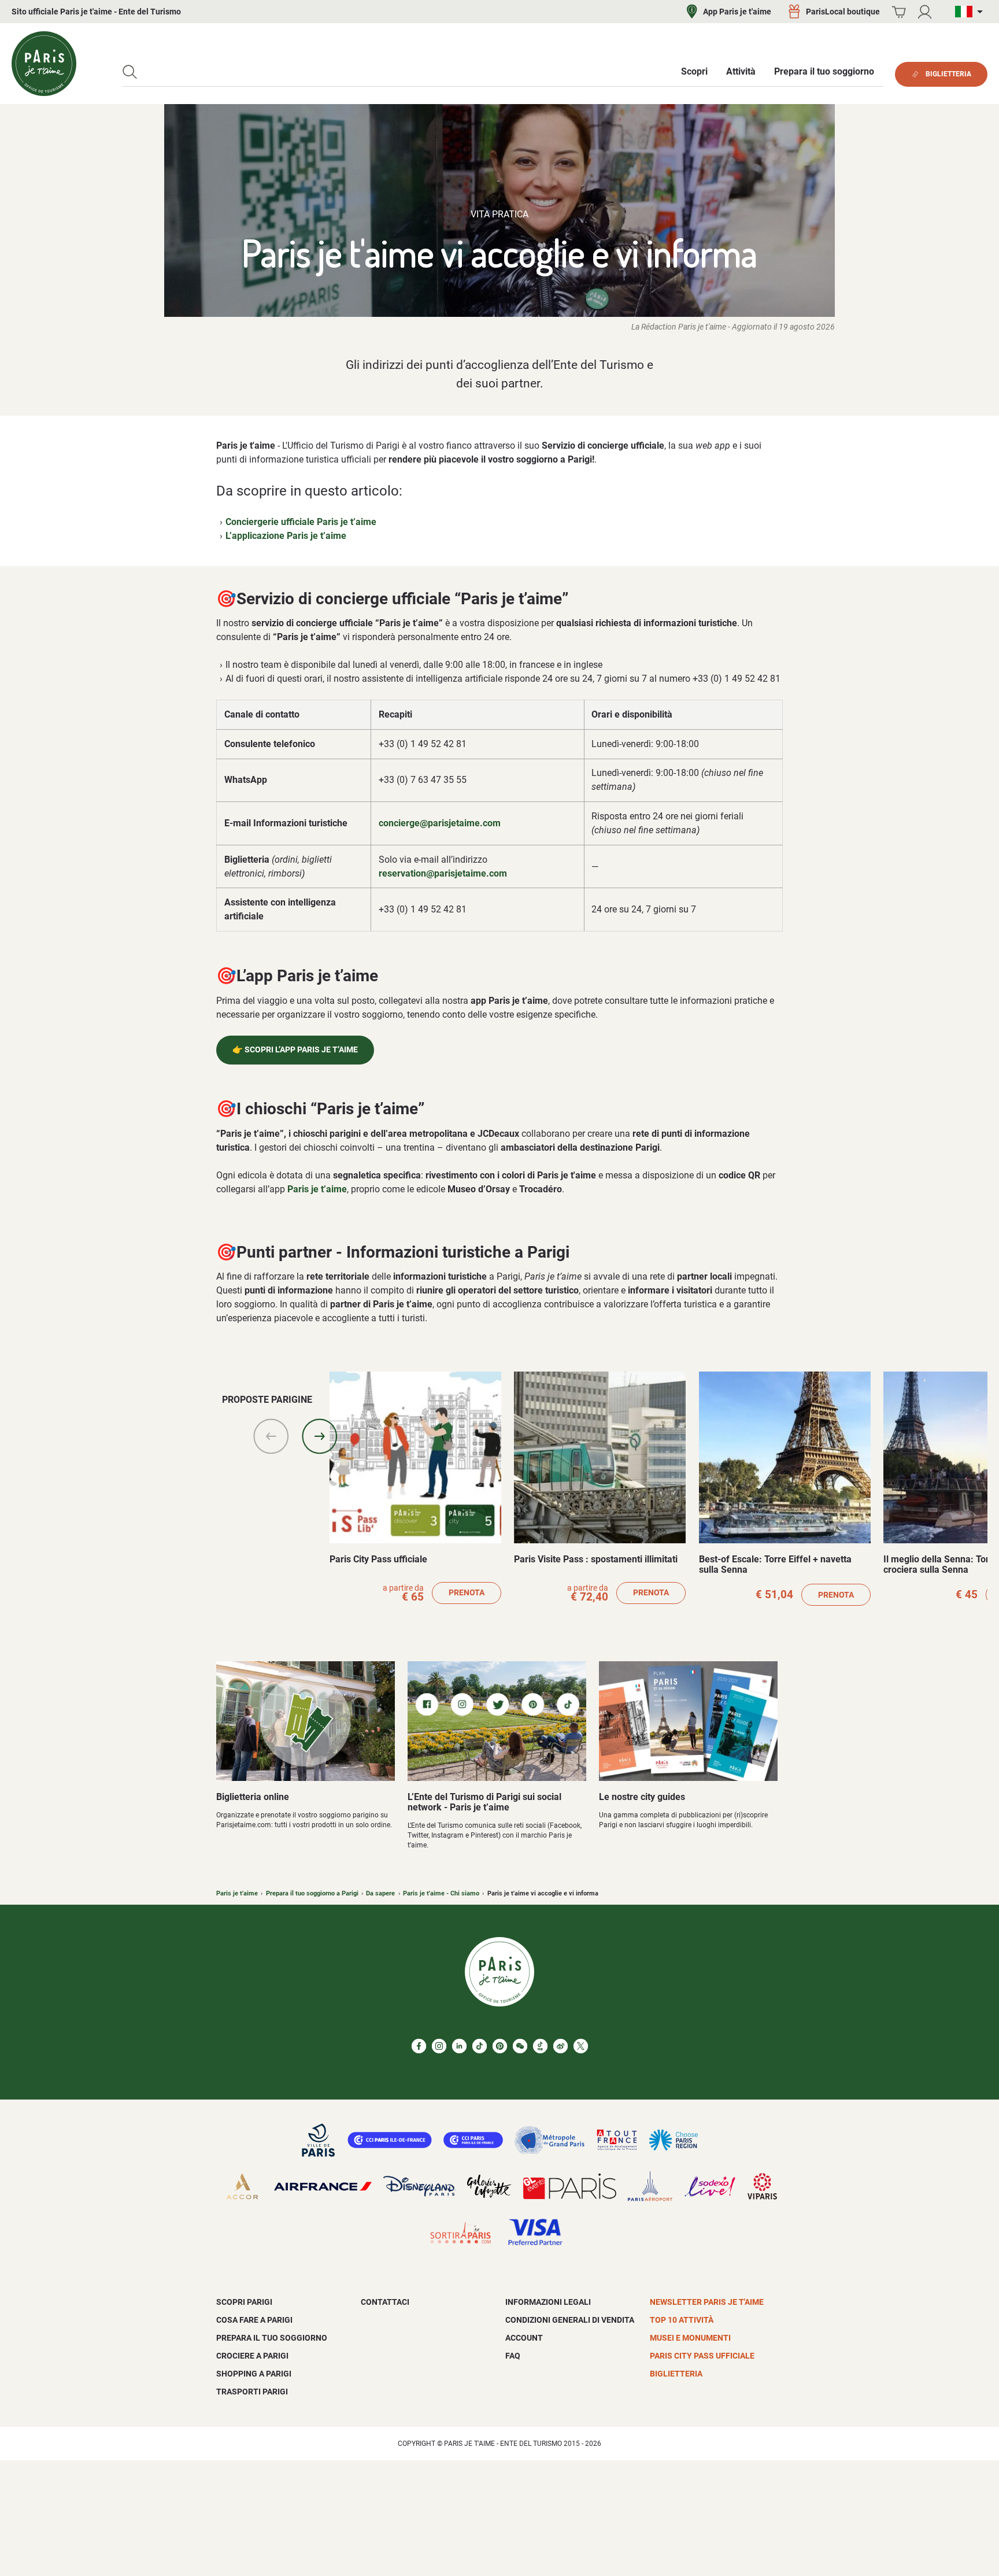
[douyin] (540, 2046)
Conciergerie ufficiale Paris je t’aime (301, 522)
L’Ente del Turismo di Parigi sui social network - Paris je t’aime (484, 1802)
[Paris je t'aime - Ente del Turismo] (44, 64)
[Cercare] (130, 72)
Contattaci (385, 2302)
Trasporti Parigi (252, 2392)
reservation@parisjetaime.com (443, 873)
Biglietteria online (253, 1797)
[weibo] (560, 2046)
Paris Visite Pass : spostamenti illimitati (596, 1559)
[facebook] (419, 2046)
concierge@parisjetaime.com (440, 823)
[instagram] (439, 2046)
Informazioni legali (548, 2302)
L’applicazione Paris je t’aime (286, 536)
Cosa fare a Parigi (254, 2320)
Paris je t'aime (237, 1893)
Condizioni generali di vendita (570, 2320)
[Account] (925, 12)
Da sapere (380, 1893)
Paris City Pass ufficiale (378, 1559)
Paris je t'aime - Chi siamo (441, 1893)
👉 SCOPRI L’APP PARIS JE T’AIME (295, 1050)
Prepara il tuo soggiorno (272, 2338)
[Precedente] (271, 1436)
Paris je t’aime (317, 1189)
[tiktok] (480, 2046)
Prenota (467, 1593)
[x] (581, 2046)
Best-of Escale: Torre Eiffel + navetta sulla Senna (775, 1564)
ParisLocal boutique (843, 12)
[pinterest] (500, 2046)
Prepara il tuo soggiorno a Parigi (312, 1893)
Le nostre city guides (642, 1797)
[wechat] (520, 2046)
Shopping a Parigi (254, 2374)
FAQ (513, 2356)
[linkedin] (459, 2046)
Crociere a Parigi (252, 2356)
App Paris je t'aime (737, 12)
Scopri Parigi (244, 2302)
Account (524, 2338)
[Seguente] (320, 1436)
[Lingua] (971, 12)
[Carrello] (899, 12)
